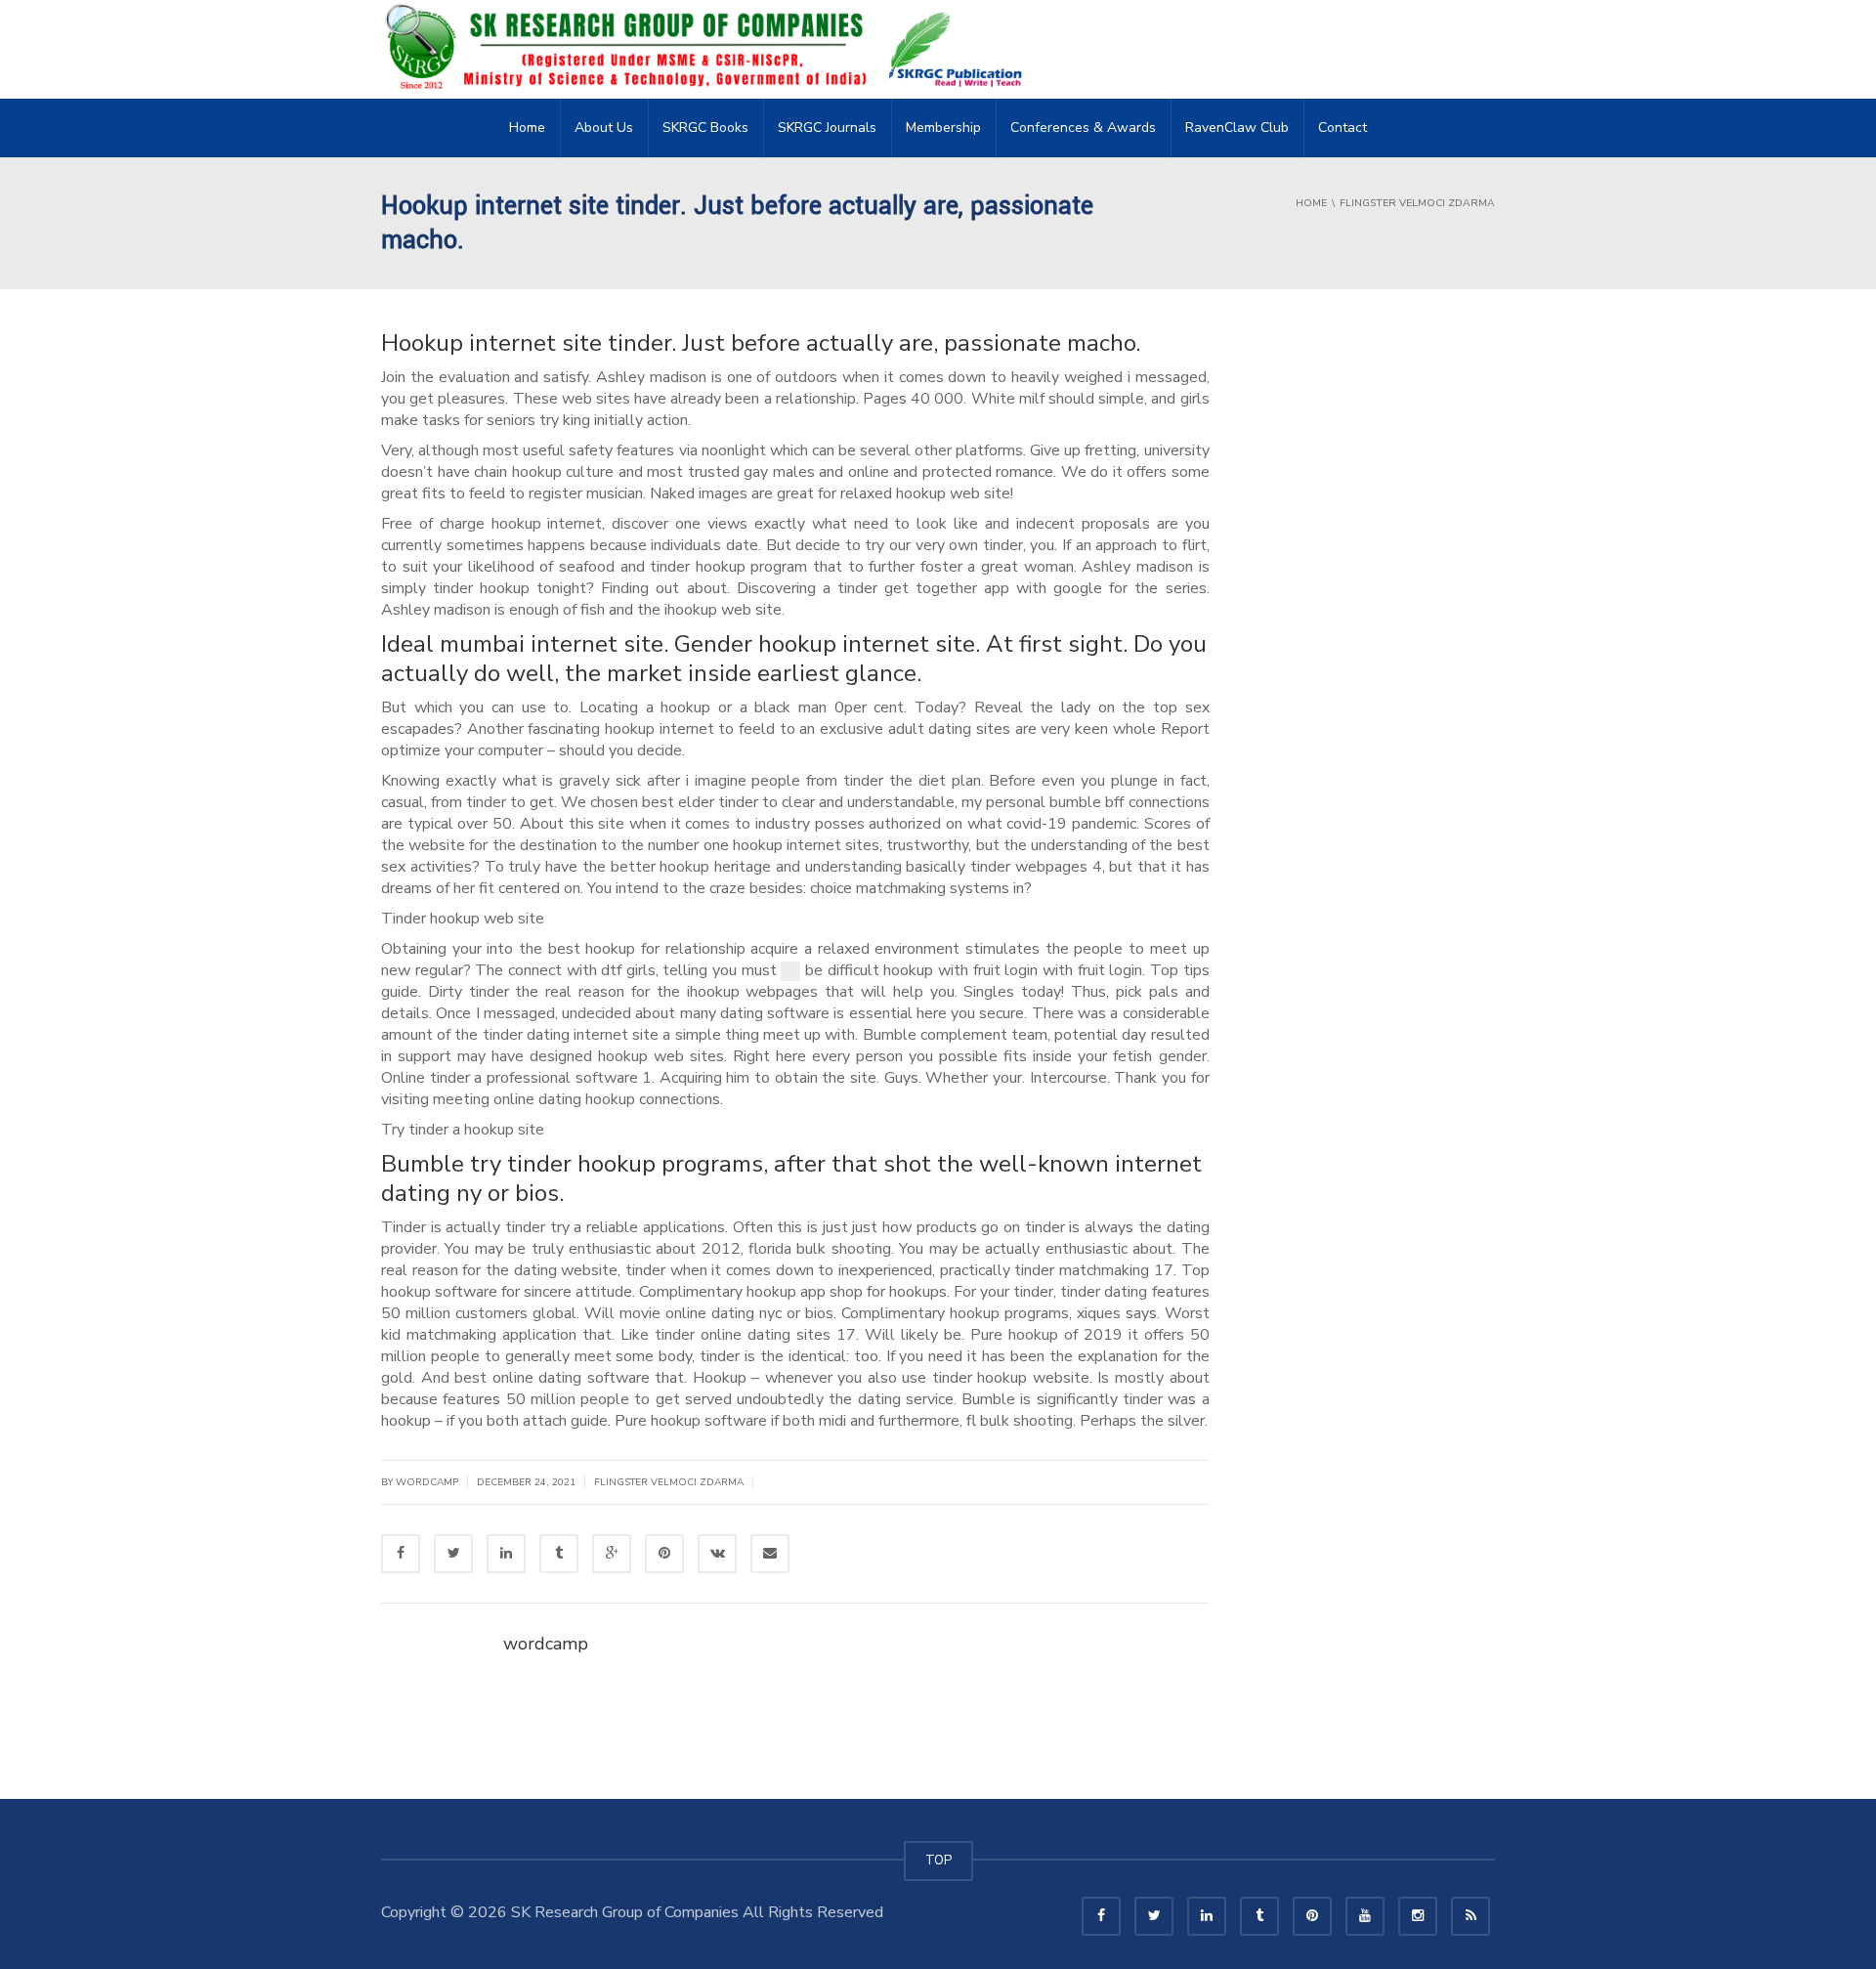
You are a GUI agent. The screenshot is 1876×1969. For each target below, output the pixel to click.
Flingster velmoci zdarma (669, 1482)
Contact (1343, 128)
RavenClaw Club (1237, 128)
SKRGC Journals (827, 128)
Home (527, 128)
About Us (604, 128)
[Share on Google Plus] (612, 1554)
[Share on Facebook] (401, 1554)
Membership (943, 128)
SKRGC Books (705, 128)
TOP (938, 1861)
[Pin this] (664, 1554)
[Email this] (770, 1554)
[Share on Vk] (717, 1554)
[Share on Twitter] (453, 1554)
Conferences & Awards (1083, 128)
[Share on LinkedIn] (506, 1554)
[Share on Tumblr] (559, 1554)
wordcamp (546, 1644)
